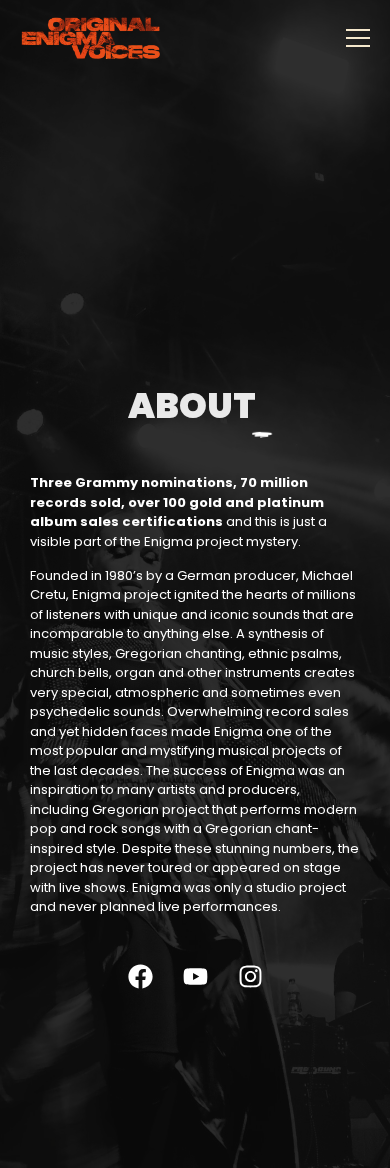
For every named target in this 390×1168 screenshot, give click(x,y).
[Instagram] (250, 976)
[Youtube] (195, 976)
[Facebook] (140, 976)
